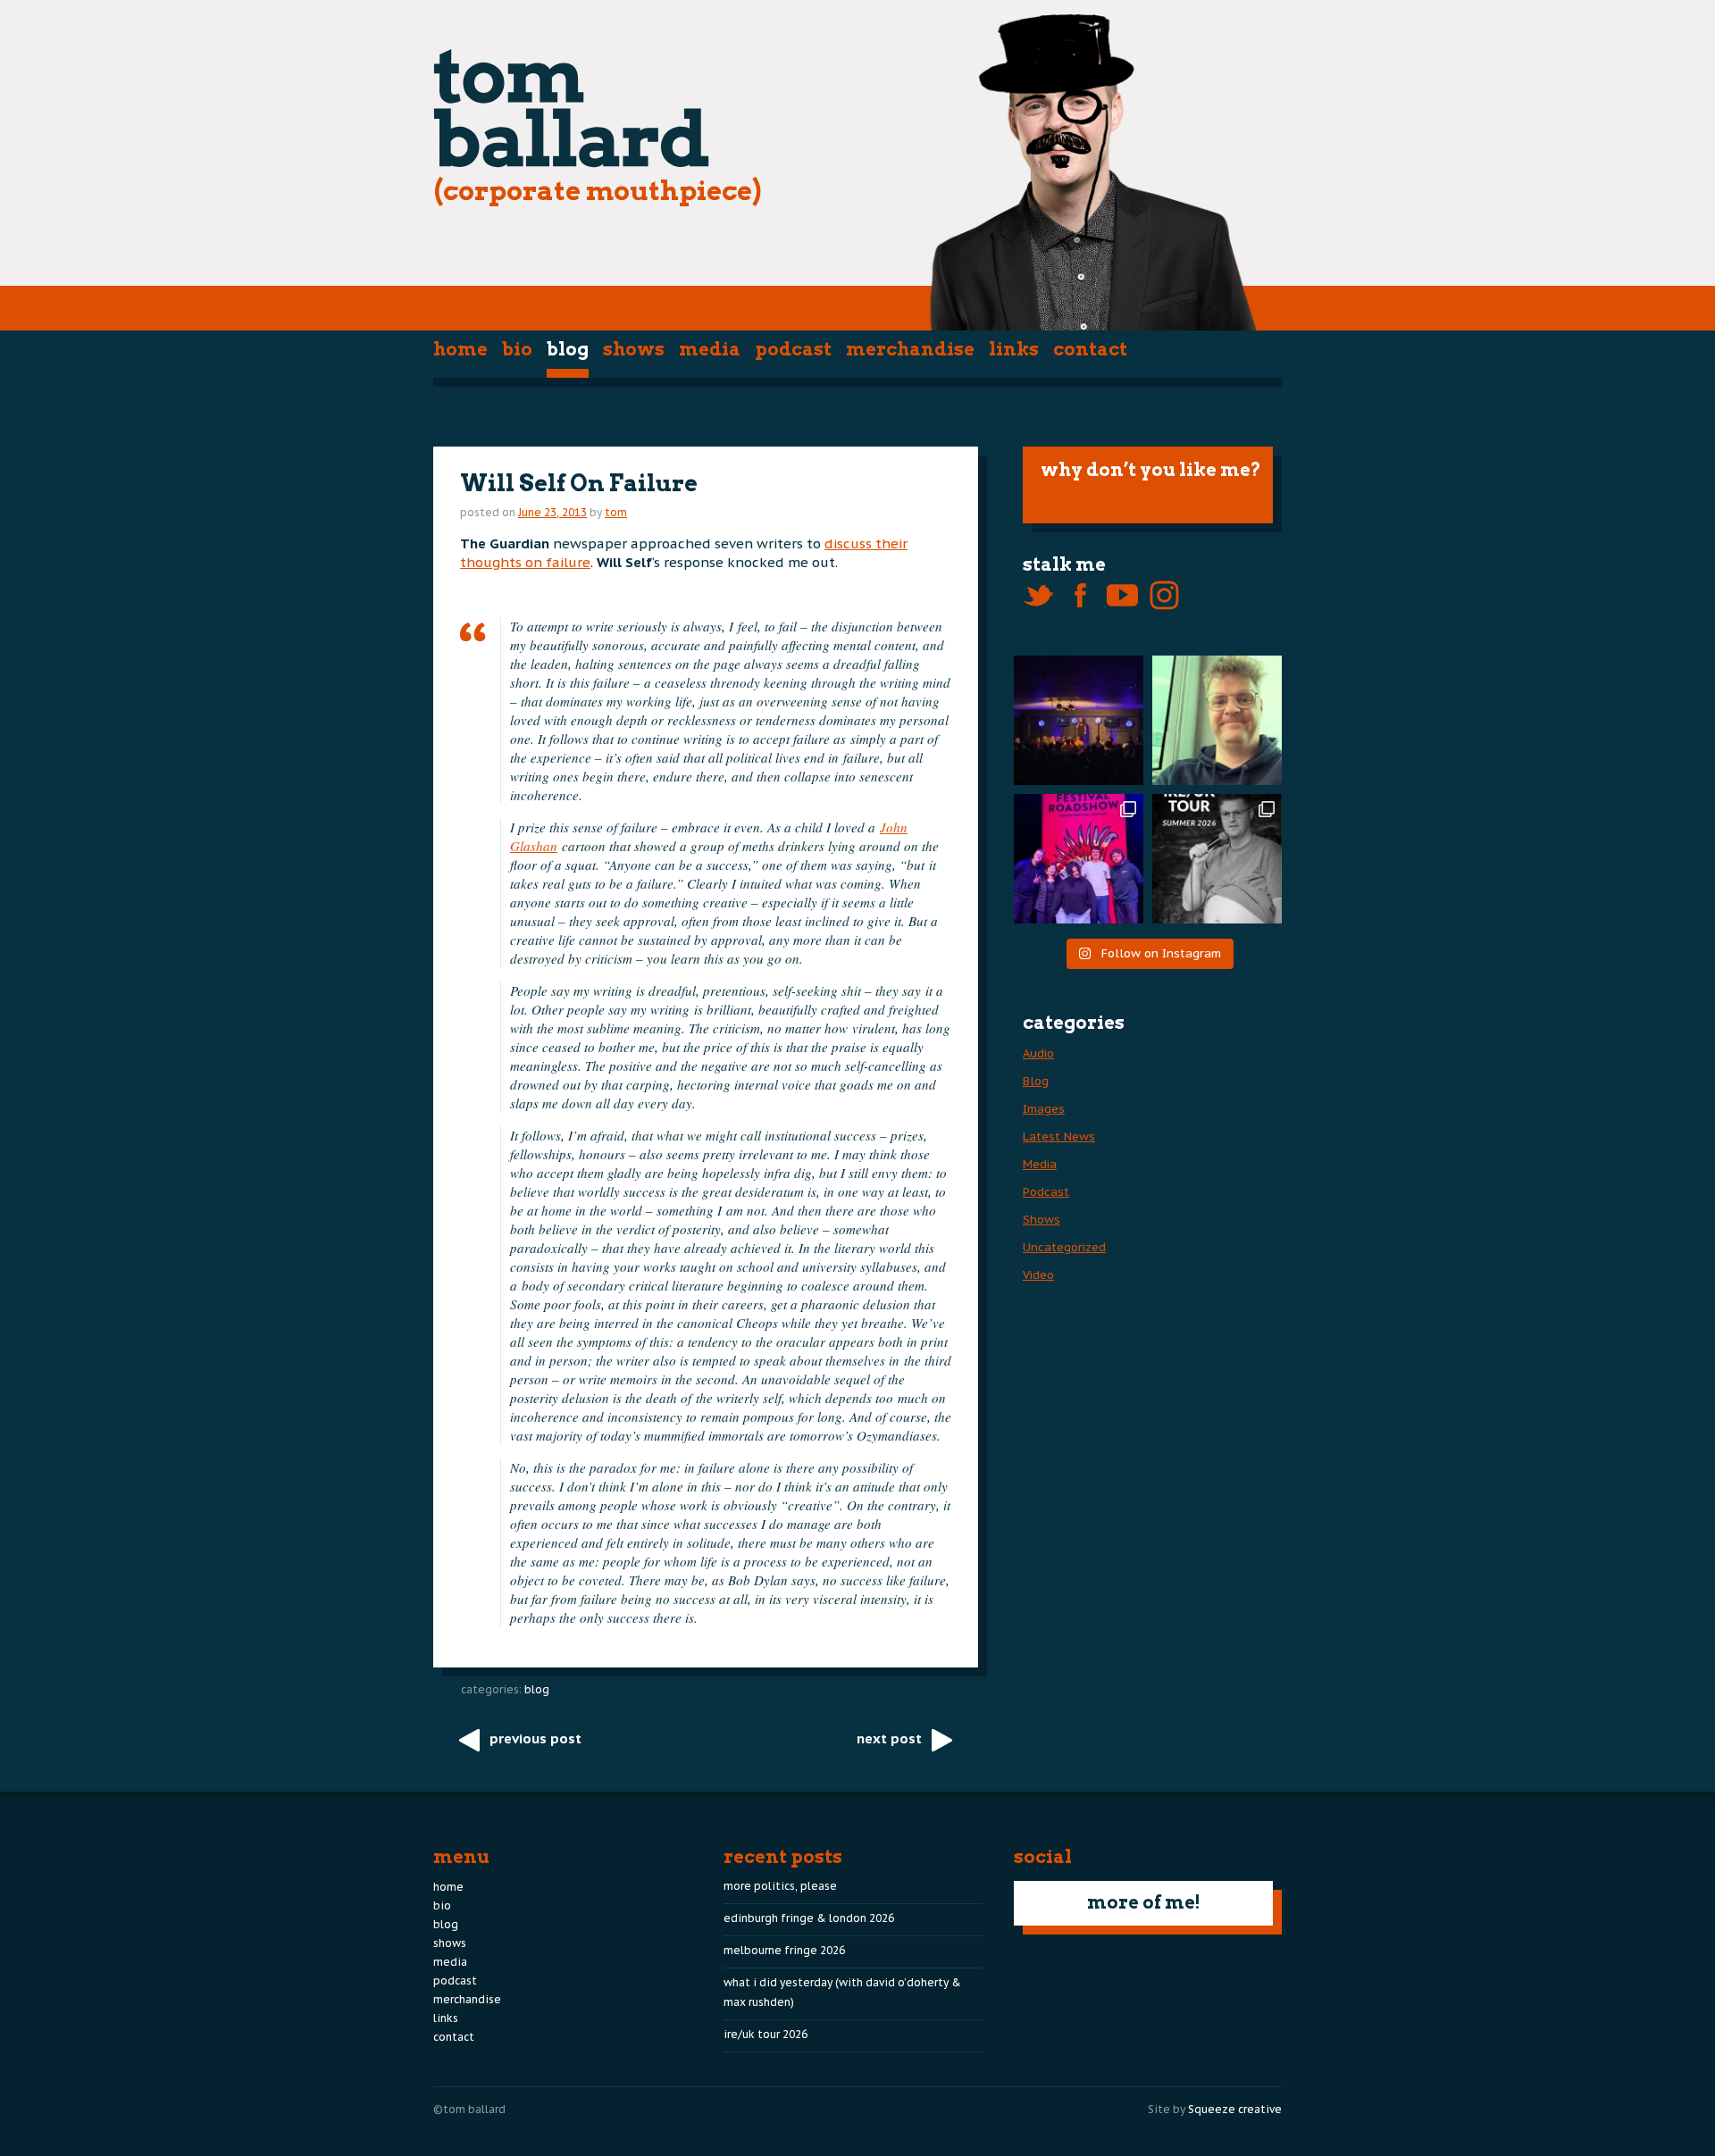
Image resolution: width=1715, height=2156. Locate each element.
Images (1044, 1109)
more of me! (1144, 1902)
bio (517, 349)
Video (1038, 1275)
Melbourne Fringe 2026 (784, 1950)
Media (710, 349)
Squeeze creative (1235, 2109)
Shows (634, 349)
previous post (535, 1738)
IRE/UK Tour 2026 (765, 2034)
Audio (1038, 1053)
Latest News (1059, 1136)
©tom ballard (469, 2109)
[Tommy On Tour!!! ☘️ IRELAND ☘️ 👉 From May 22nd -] (1217, 859)
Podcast (793, 349)
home (460, 349)
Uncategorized (1064, 1247)
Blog (568, 349)
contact (1090, 349)
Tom (616, 512)
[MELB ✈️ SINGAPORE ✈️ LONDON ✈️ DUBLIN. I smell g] (1217, 720)
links (1014, 349)
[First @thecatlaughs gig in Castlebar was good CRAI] (1079, 720)
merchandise (910, 349)
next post (889, 1738)
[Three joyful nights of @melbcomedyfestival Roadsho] (1079, 859)
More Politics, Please (780, 1886)
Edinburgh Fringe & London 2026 (809, 1918)
